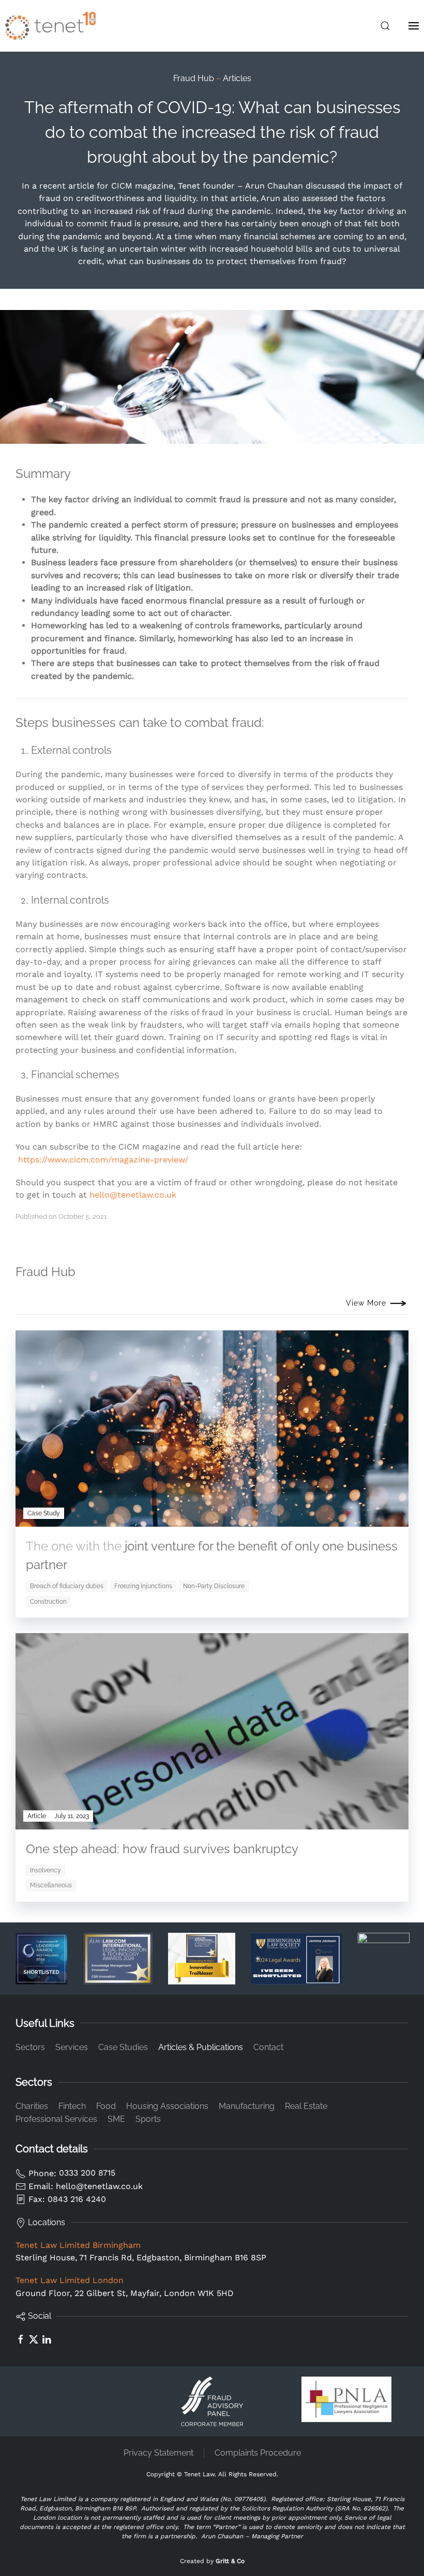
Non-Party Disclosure (214, 1586)
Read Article (355, 1821)
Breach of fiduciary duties (67, 1586)
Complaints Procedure (258, 2453)
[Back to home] (50, 26)
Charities (32, 2106)
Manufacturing (247, 2106)
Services (72, 2047)
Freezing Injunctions (143, 1586)
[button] (385, 26)
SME (116, 2119)
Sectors (30, 2047)
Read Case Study (345, 1518)
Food (106, 2106)
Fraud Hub (194, 78)
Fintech (72, 2106)
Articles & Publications (201, 2047)
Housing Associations (167, 2106)
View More (366, 1303)
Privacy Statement (158, 2453)
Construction (48, 1602)
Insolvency (46, 1870)
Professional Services (56, 2119)
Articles (237, 78)
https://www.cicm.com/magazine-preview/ (103, 1160)
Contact (268, 2047)
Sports (148, 2119)
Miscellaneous (51, 1885)
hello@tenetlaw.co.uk (133, 1195)
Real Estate (306, 2106)
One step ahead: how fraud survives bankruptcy (162, 1849)
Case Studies (123, 2047)
